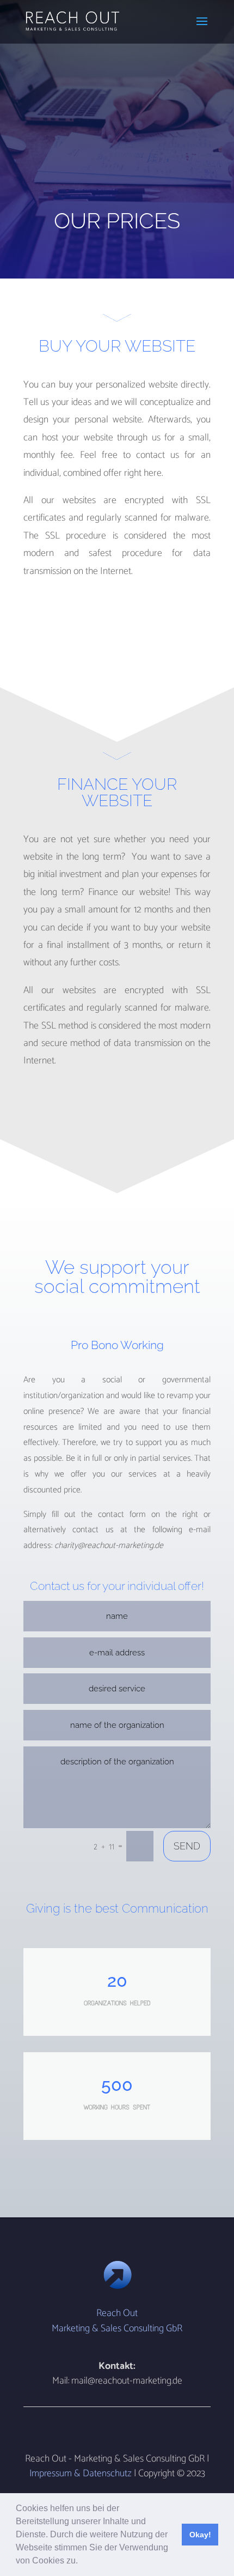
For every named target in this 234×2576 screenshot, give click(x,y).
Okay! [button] (200, 2535)
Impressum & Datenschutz (81, 2474)
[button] (82, 2562)
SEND (187, 1846)
